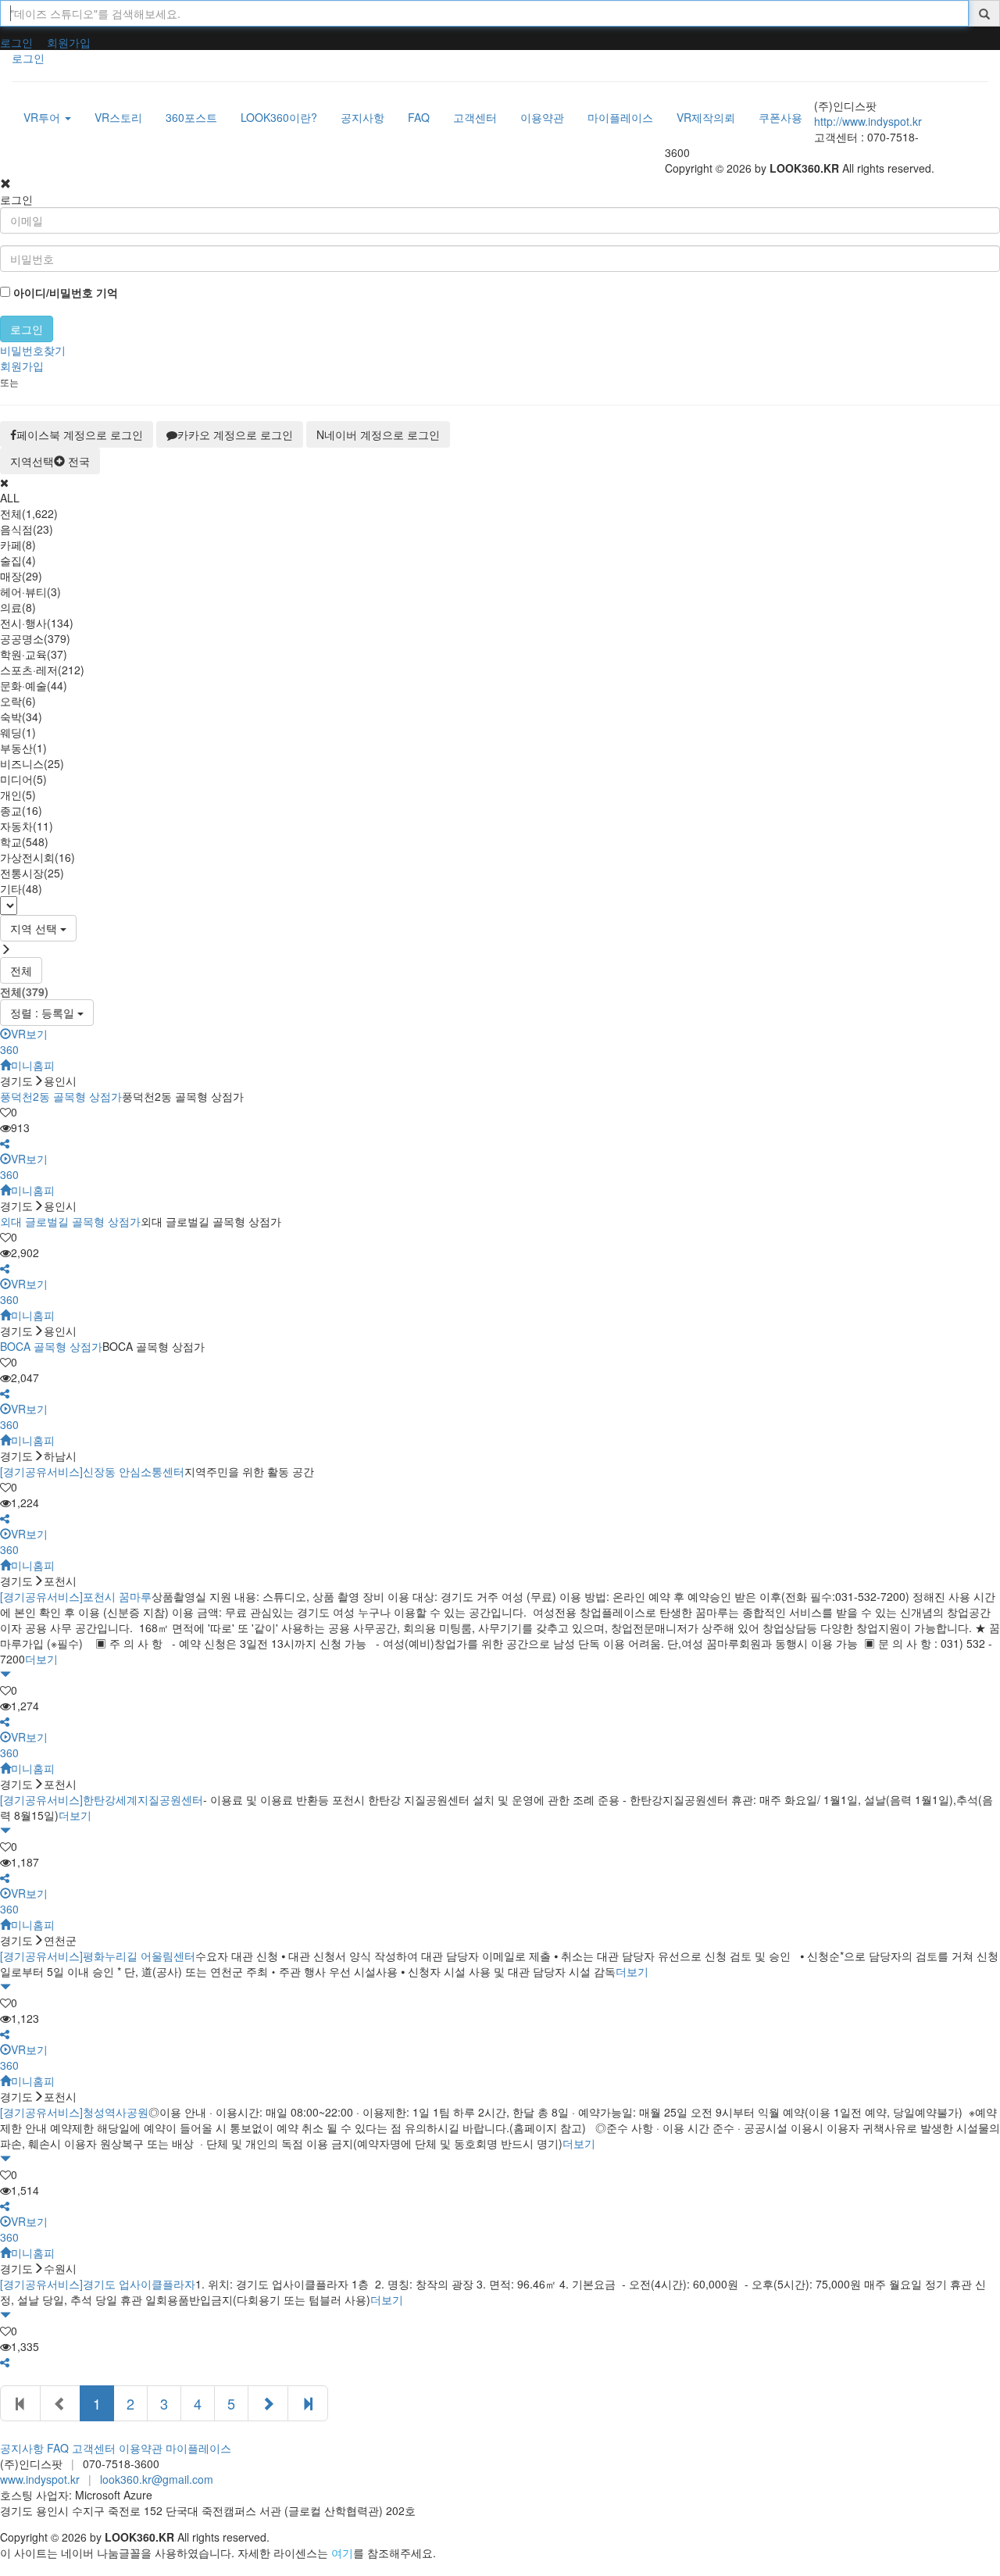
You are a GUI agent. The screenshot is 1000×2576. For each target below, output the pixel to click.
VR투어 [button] (43, 117)
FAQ (58, 2448)
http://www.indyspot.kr (868, 121)
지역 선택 (35, 928)
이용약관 (141, 2448)
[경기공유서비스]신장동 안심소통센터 (92, 1471)
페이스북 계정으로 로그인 (80, 434)
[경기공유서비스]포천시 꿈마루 (76, 1596)
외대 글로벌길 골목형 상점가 (70, 1221)
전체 (21, 970)
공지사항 (22, 2448)
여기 (342, 2553)
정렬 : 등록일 (44, 1013)
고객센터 (94, 2448)
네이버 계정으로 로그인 (378, 434)
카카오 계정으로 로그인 (235, 434)
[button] (5, 1143)
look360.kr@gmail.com (157, 2479)
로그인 (16, 42)
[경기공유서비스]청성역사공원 (74, 2112)
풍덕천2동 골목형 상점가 (61, 1096)
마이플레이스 (198, 2448)
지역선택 (50, 461)
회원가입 (69, 42)
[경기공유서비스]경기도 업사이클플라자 (98, 2284)
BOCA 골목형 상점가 (51, 1346)
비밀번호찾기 (33, 350)
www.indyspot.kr (40, 2479)
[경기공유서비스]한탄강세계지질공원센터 (102, 1799)
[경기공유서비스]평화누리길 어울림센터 (98, 1956)
